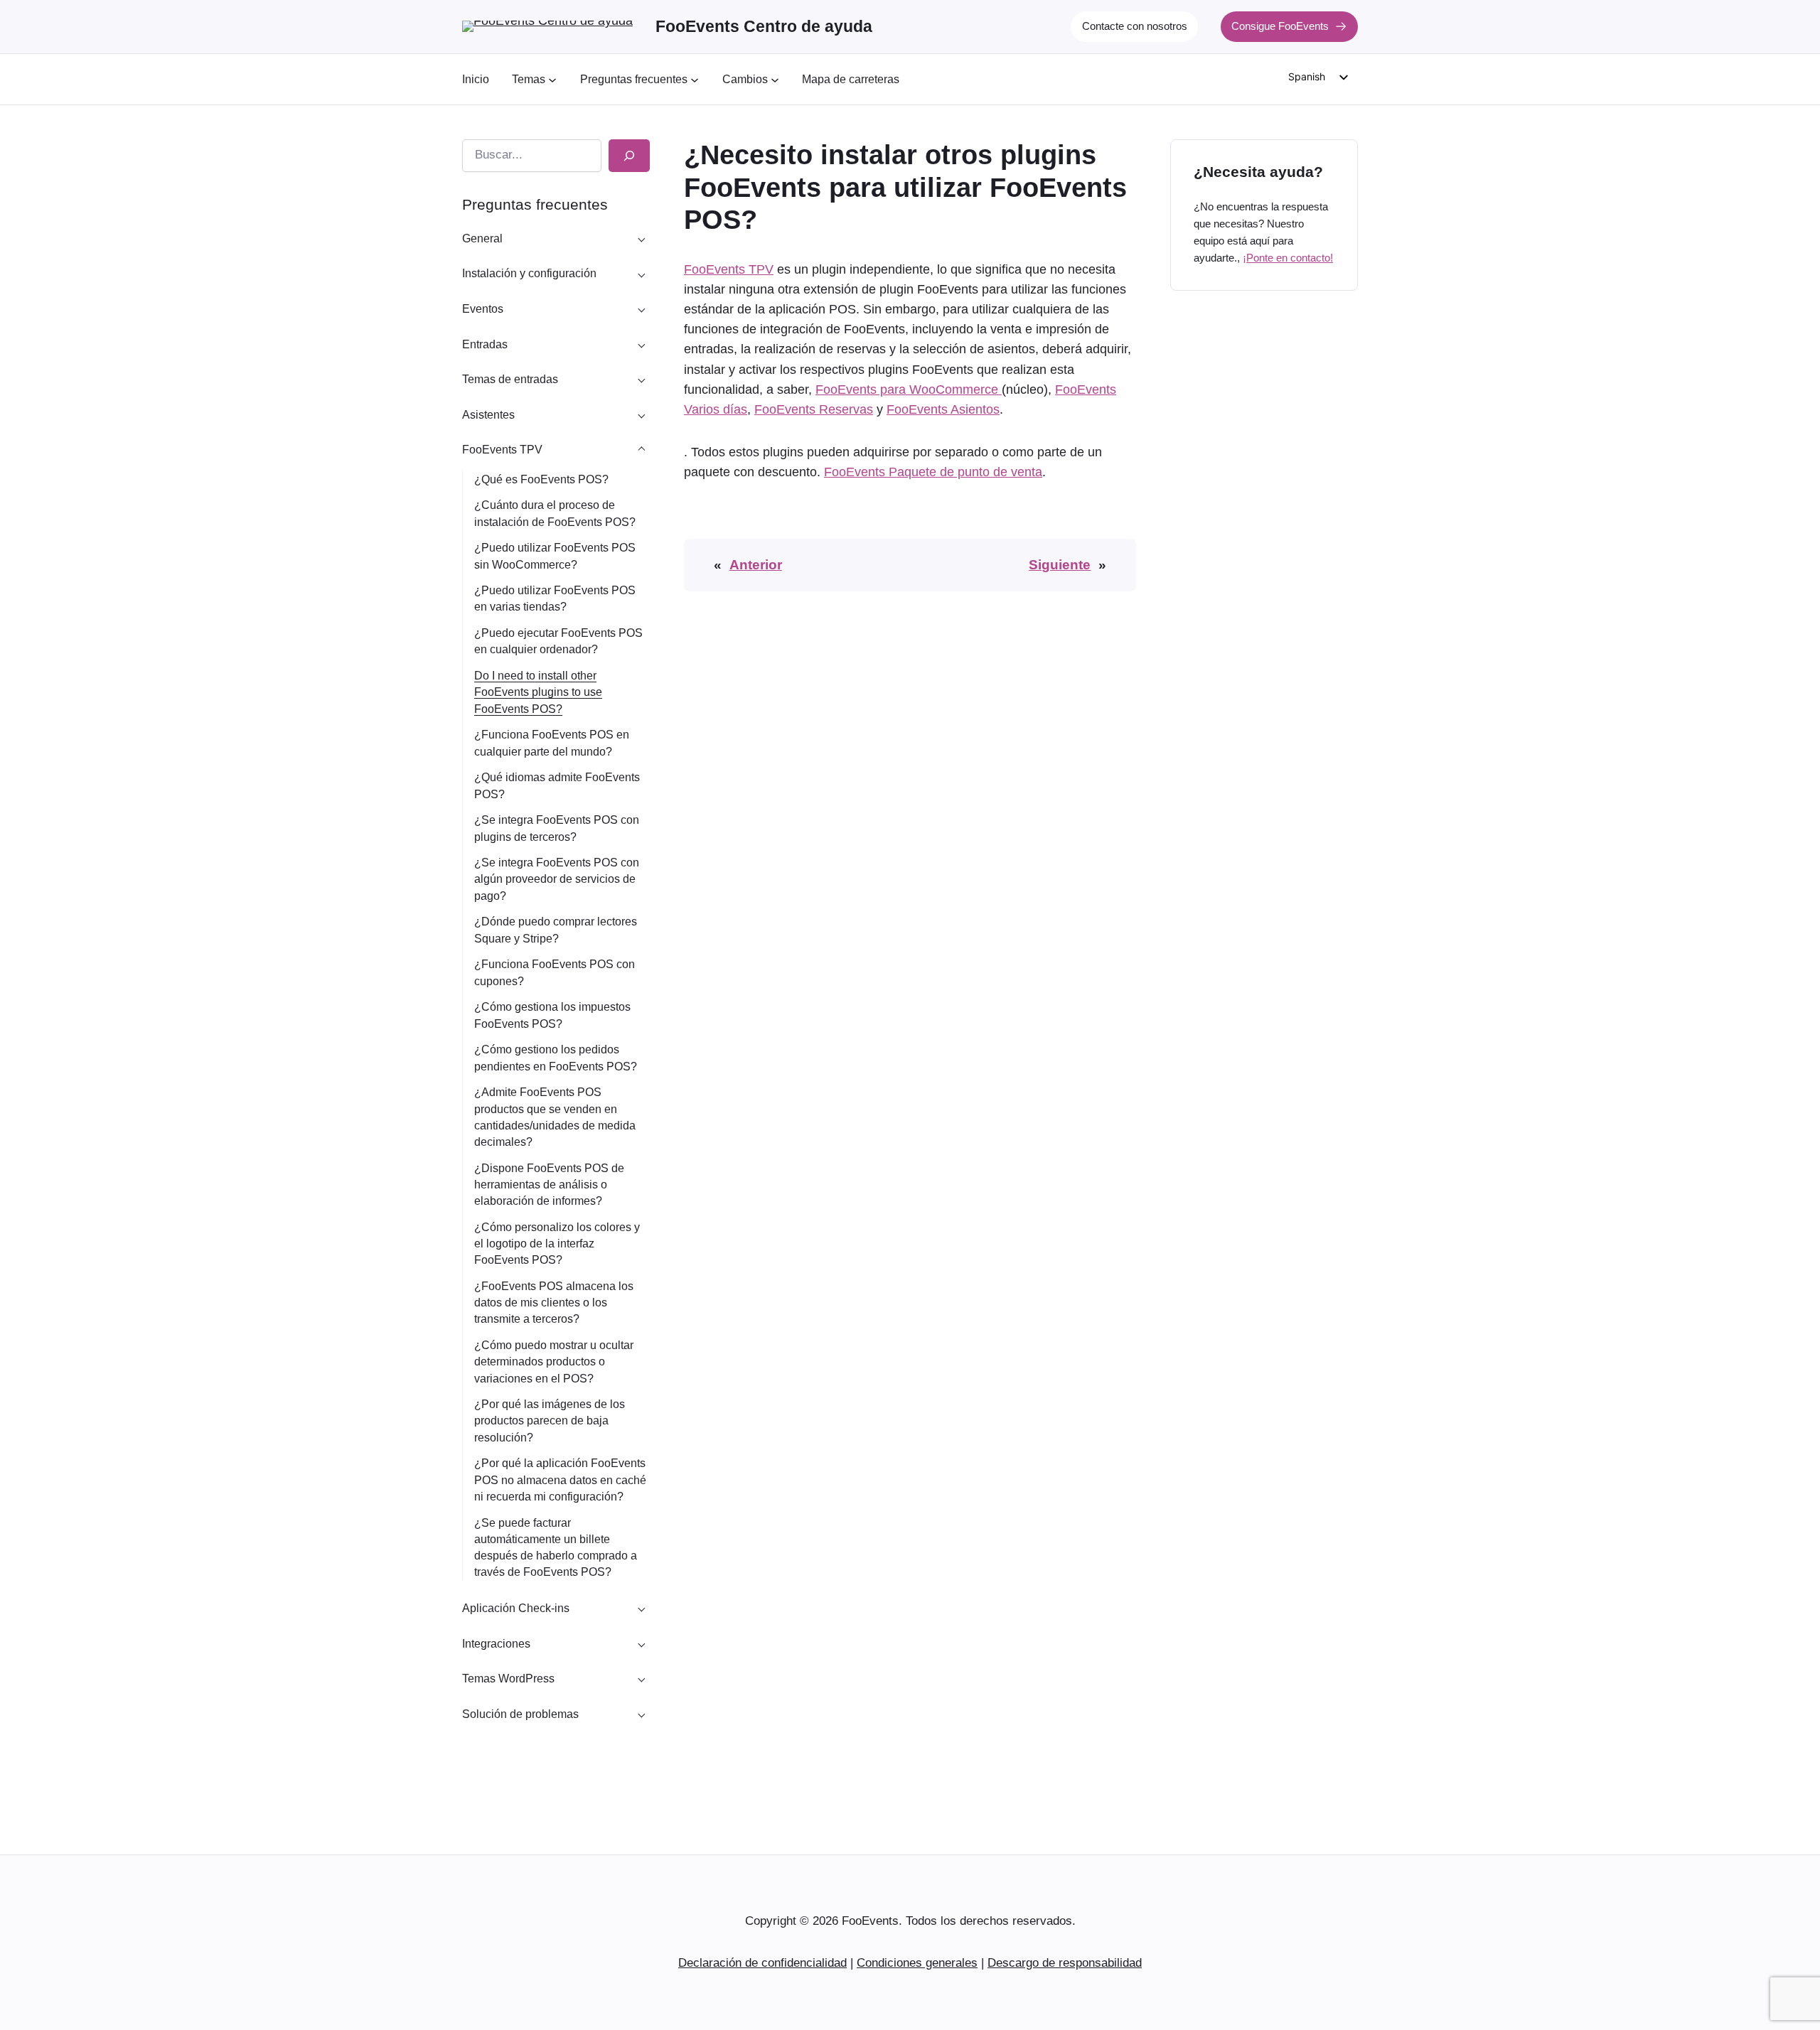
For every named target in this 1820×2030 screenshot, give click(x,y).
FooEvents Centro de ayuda (764, 26)
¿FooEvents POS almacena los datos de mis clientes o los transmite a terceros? (554, 1303)
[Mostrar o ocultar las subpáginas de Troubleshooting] (641, 1714)
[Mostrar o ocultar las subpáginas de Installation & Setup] (641, 274)
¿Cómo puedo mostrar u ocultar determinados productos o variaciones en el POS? (554, 1362)
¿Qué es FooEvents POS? (541, 479)
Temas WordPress (508, 1679)
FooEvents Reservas (814, 409)
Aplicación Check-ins (516, 1608)
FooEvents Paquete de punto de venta (933, 472)
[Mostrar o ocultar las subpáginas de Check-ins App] (641, 1609)
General (482, 238)
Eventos (483, 309)
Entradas (485, 344)
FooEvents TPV (502, 450)
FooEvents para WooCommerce (909, 390)
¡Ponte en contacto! (1288, 258)
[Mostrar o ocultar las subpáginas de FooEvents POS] (641, 450)
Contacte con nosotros (1135, 26)
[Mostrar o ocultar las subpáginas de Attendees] (641, 414)
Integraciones (496, 1644)
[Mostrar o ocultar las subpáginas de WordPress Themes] (641, 1679)
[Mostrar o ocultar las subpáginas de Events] (641, 309)
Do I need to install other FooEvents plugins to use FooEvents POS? (538, 692)
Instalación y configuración (529, 273)
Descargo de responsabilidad (1065, 1963)
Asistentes (488, 415)
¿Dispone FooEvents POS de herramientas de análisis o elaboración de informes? (549, 1185)
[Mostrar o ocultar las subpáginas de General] (641, 238)
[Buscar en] (629, 156)
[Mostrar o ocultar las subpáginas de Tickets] (641, 344)
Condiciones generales (917, 1963)
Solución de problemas (520, 1714)
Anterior (756, 565)
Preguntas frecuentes (535, 204)
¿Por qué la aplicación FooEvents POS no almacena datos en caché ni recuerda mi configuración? (560, 1479)
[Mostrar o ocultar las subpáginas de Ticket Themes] (641, 380)
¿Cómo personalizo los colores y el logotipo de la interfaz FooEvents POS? (557, 1244)
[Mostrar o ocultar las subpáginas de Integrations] (641, 1643)
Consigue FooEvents (1280, 26)
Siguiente (1060, 565)
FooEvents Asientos (943, 409)
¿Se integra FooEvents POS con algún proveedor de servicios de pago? (557, 879)
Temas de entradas (510, 379)
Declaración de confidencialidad (762, 1963)
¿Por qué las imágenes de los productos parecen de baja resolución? (550, 1421)
